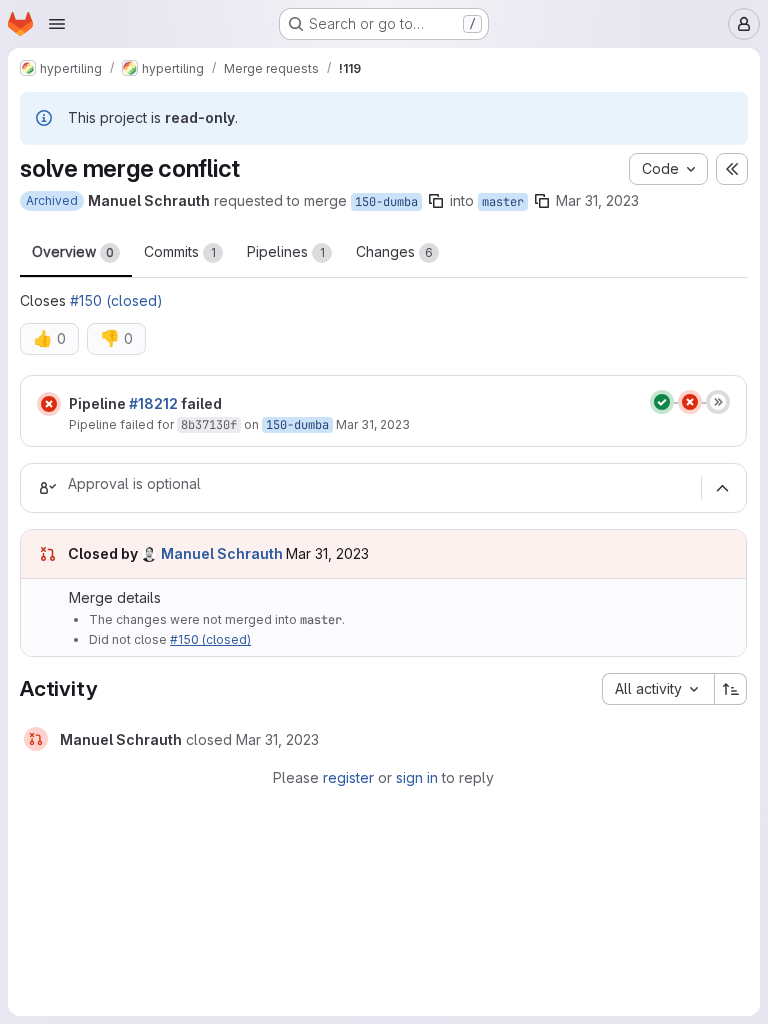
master (503, 202)
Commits (180, 251)
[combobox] (658, 689)
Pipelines (286, 251)
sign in (417, 777)
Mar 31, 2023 (597, 200)
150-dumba (386, 202)
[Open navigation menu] (57, 24)
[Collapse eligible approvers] (722, 488)
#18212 (153, 403)
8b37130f (209, 425)
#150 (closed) (116, 300)
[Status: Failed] (49, 404)
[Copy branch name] (436, 201)
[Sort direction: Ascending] (731, 689)
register (348, 777)
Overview (73, 251)
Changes (394, 251)
